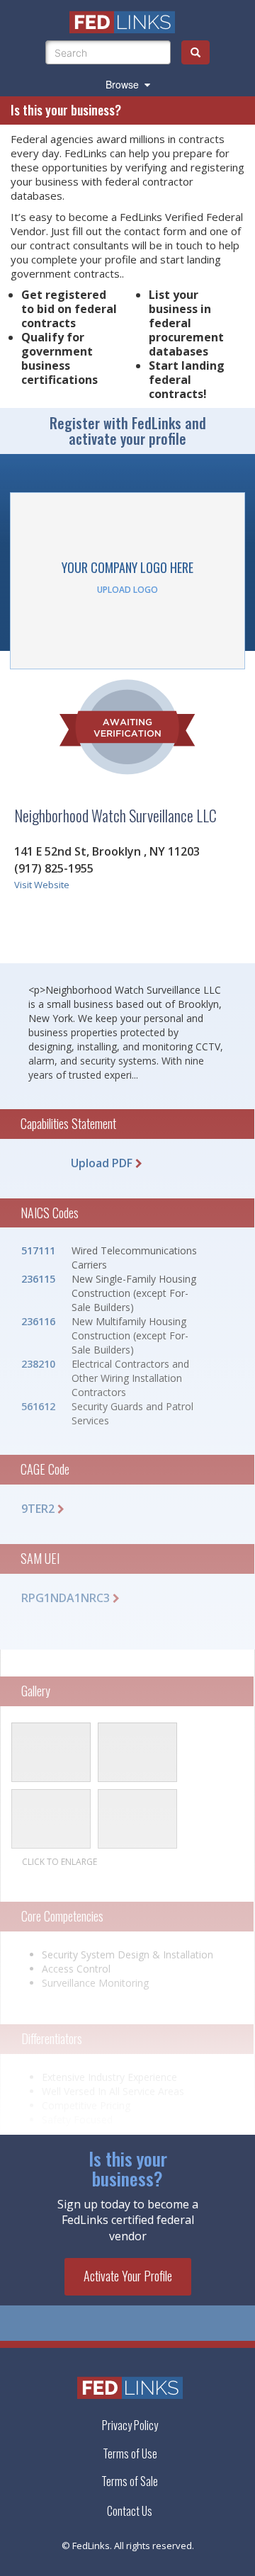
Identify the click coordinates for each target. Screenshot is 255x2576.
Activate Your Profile (128, 2276)
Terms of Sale (130, 2481)
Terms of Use (130, 2453)
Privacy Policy (130, 2425)
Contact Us (130, 2511)
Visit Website (42, 885)
